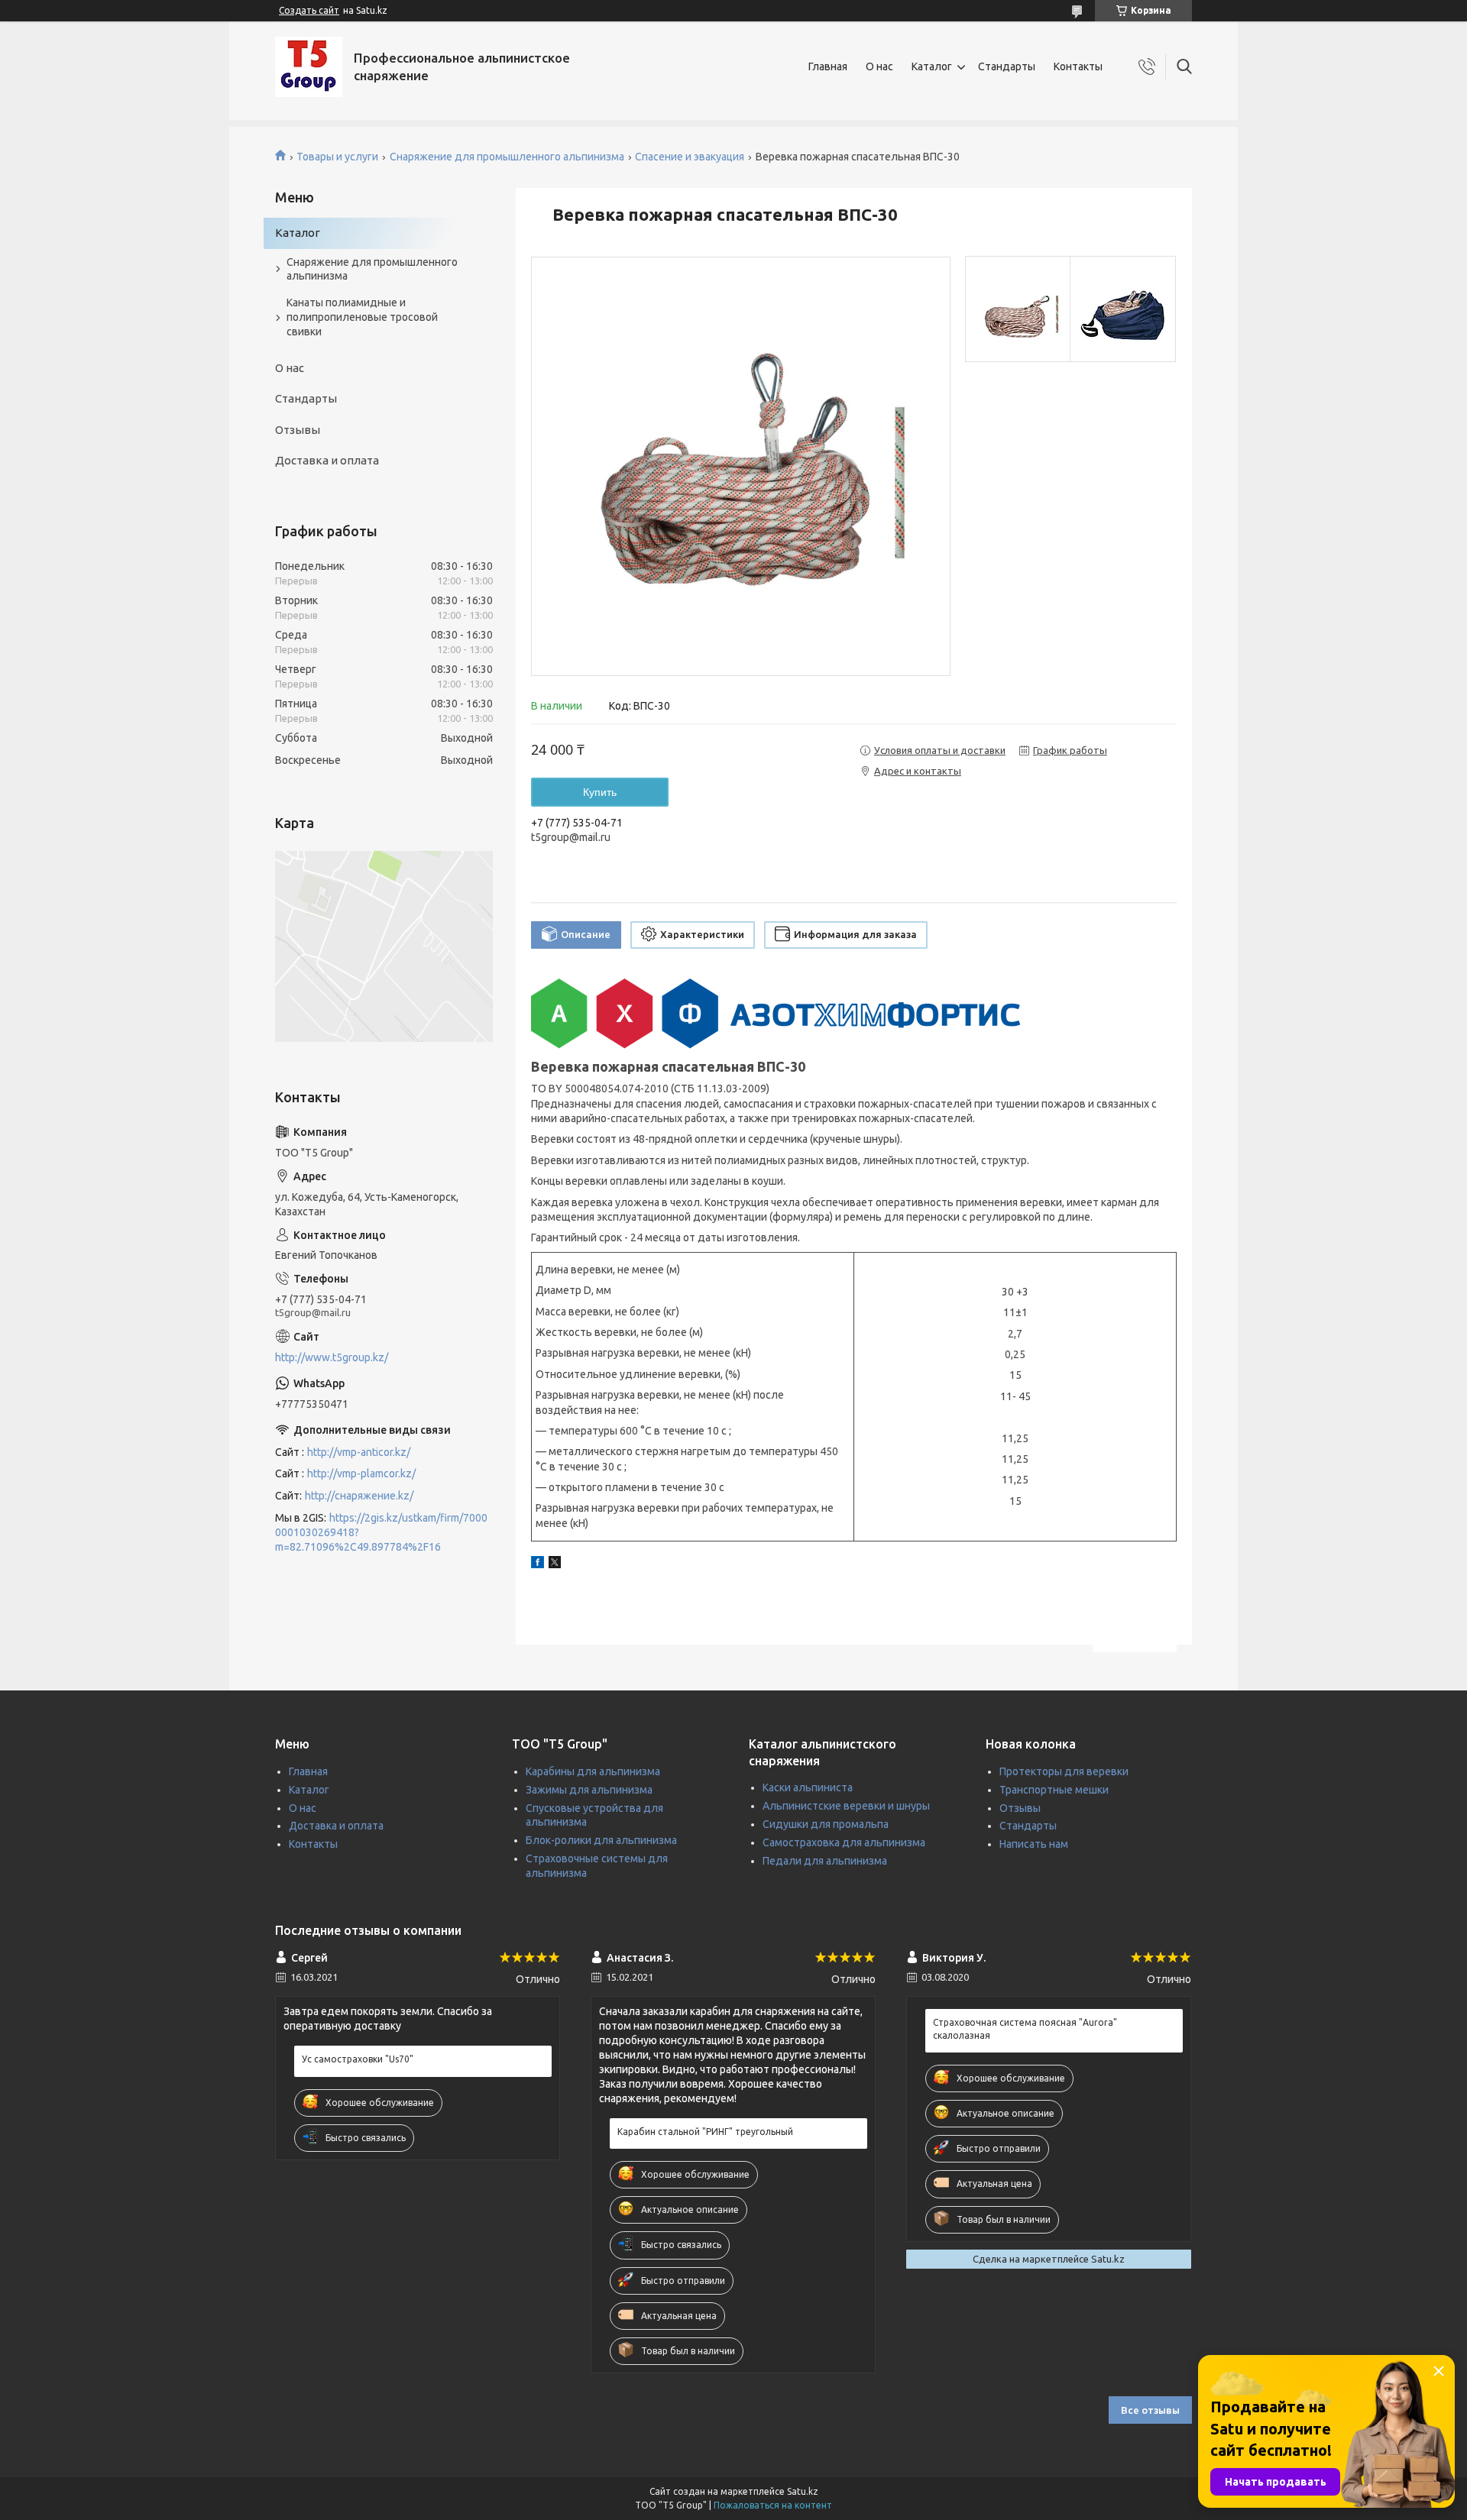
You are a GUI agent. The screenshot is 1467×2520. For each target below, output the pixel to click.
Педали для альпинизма (825, 1861)
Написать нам (1034, 1844)
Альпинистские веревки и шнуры (846, 1806)
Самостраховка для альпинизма (844, 1842)
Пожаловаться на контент (773, 2505)
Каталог (932, 66)
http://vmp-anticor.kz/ (359, 1452)
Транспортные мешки (1054, 1790)
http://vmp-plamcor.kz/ (361, 1474)
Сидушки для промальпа (826, 1824)
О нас (879, 66)
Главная (828, 66)
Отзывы (298, 430)
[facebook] (538, 1564)
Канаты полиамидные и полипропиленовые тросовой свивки (362, 317)
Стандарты (1007, 66)
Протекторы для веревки (1064, 1771)
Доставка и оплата (327, 460)
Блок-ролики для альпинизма (601, 1840)
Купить (600, 792)
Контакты (1078, 66)
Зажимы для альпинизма (589, 1790)
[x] (555, 1564)
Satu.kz (803, 2491)
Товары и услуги (337, 157)
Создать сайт (309, 10)
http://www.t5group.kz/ (332, 1357)
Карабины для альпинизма (593, 1771)
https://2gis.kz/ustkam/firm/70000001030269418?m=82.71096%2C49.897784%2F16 (381, 1532)
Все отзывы (1150, 2410)
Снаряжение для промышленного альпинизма (507, 157)
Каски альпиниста (808, 1787)
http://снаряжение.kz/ (359, 1496)
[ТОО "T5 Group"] (309, 67)
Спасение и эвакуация (690, 157)
